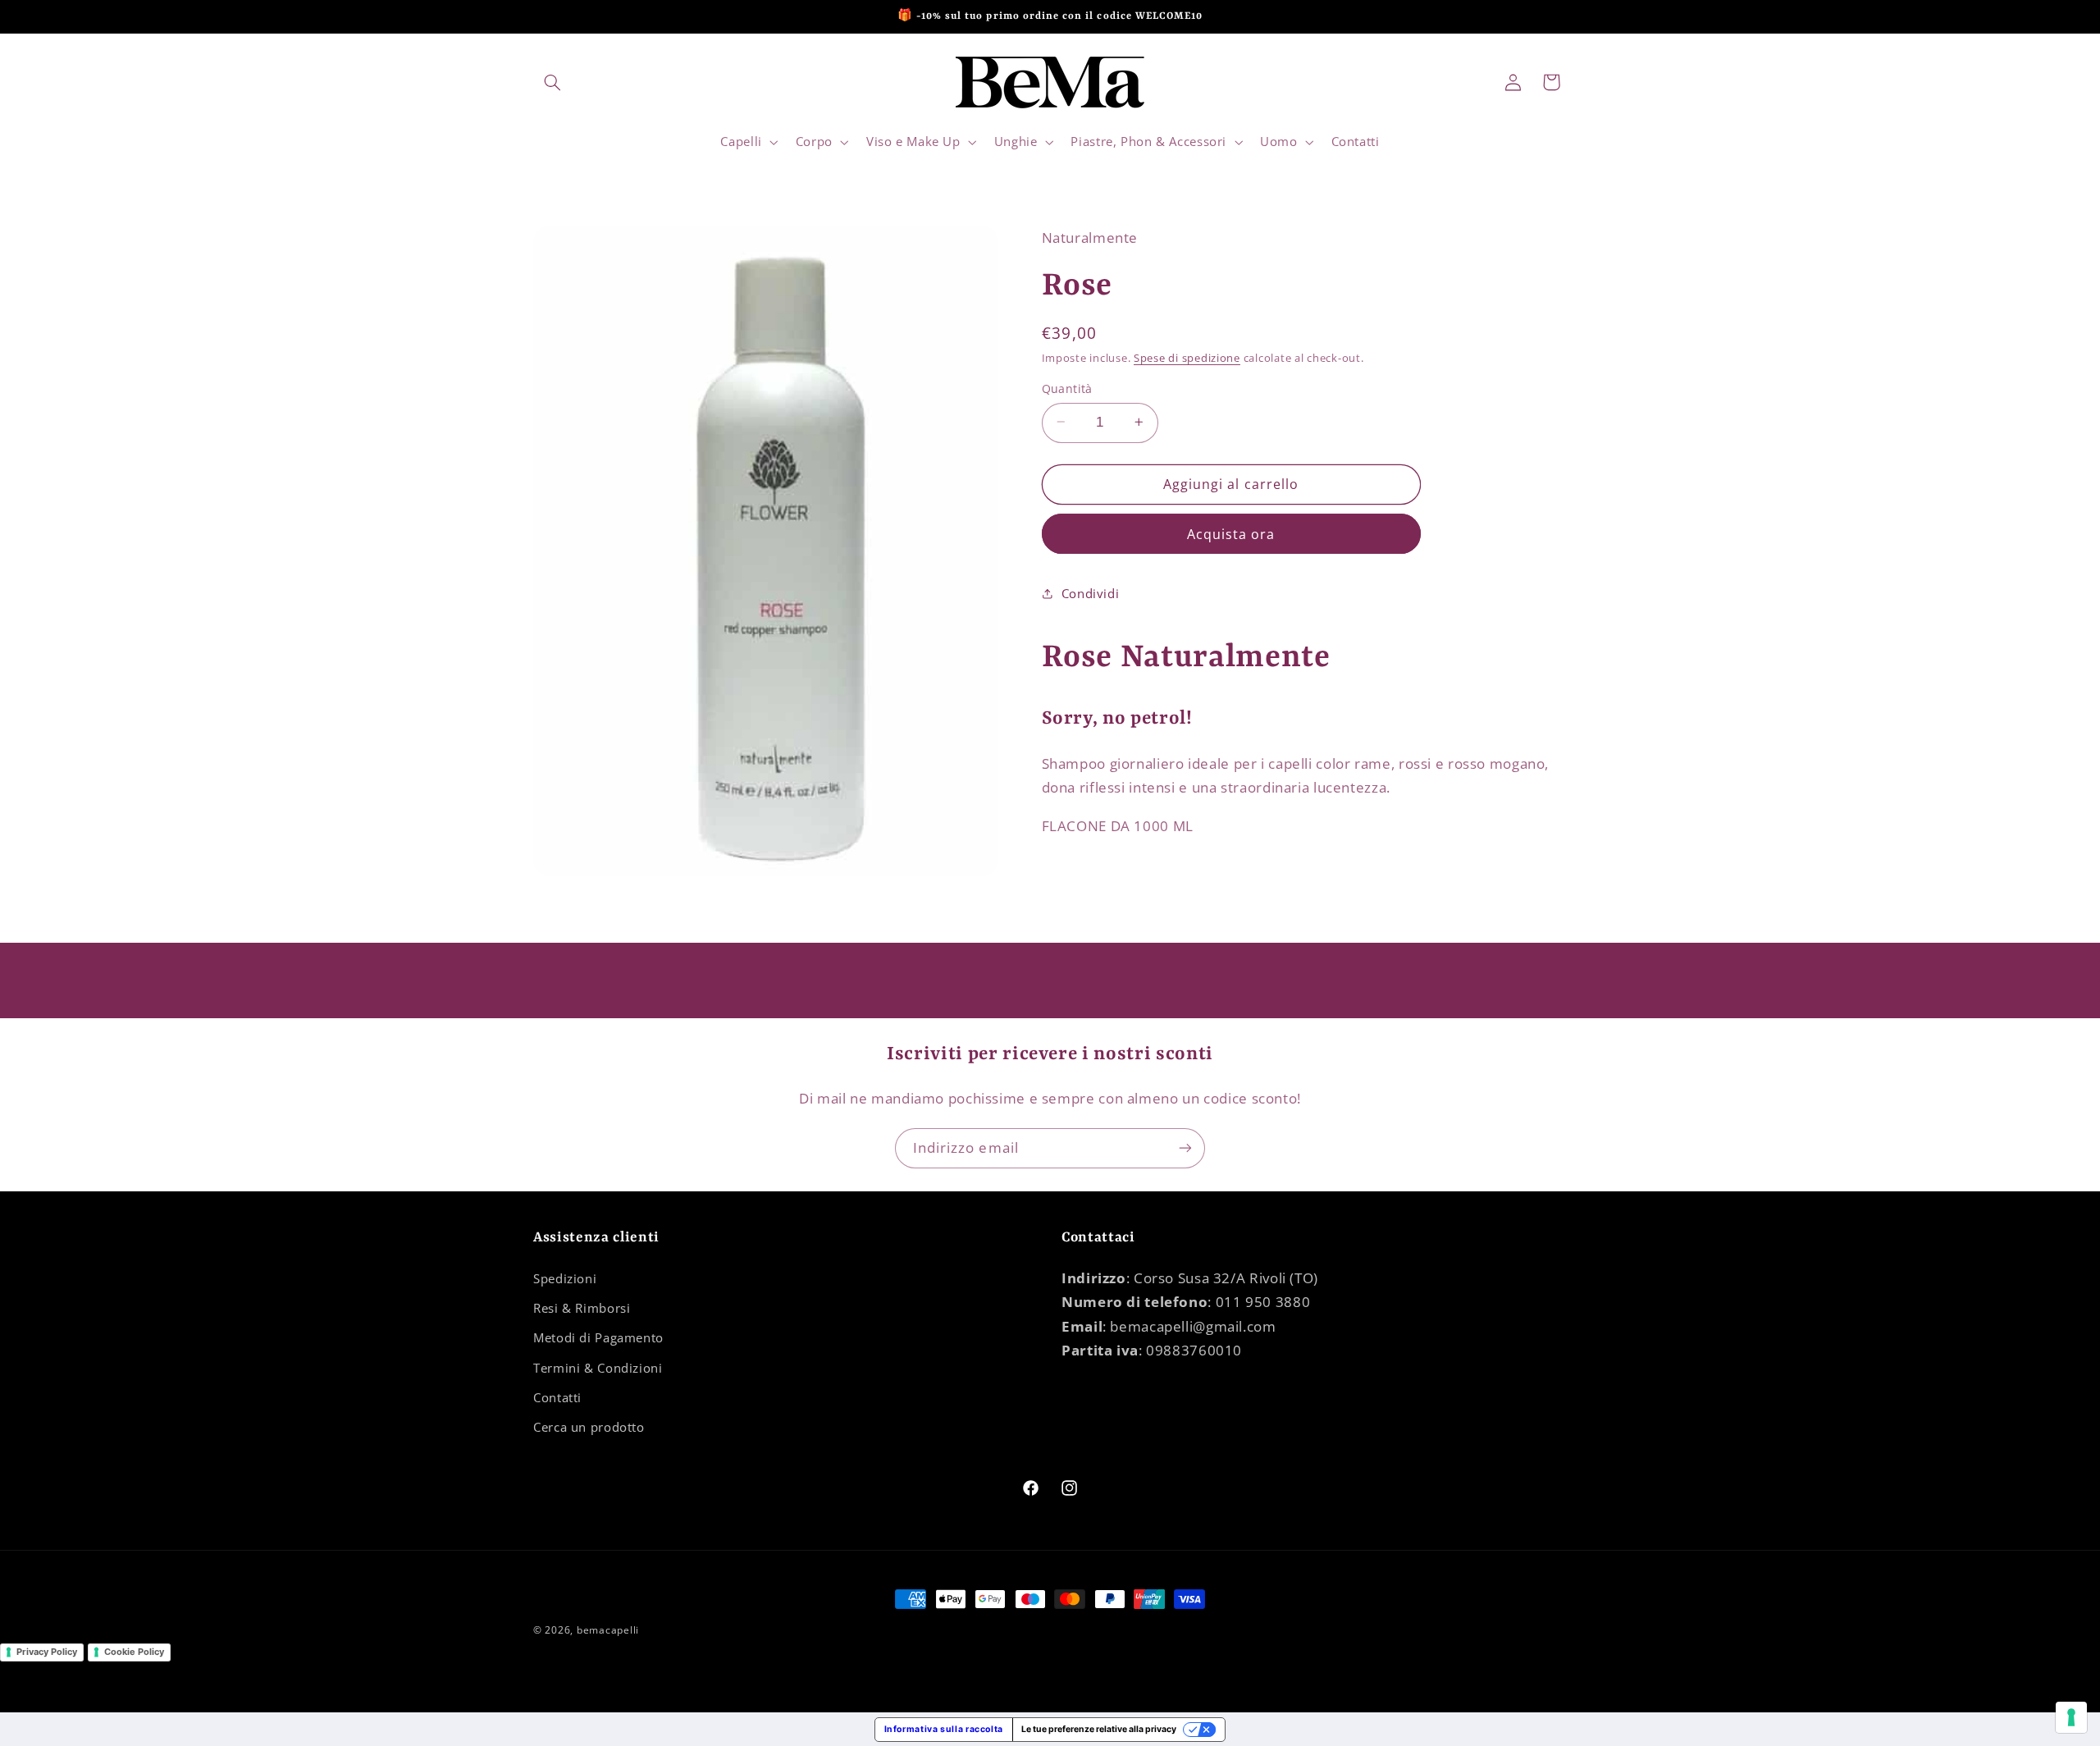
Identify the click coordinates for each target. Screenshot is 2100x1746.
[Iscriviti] (1185, 1148)
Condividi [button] (1091, 593)
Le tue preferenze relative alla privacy (1099, 1729)
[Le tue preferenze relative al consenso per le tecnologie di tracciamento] (2071, 1717)
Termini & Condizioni (598, 1368)
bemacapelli (608, 1630)
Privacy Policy (47, 1652)
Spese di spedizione (1187, 358)
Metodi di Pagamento (598, 1337)
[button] (552, 82)
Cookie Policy (134, 1652)
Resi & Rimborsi (582, 1308)
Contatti (557, 1397)
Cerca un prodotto (589, 1427)
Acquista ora (1231, 533)
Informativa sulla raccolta (944, 1729)
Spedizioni (565, 1278)
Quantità (1067, 388)
